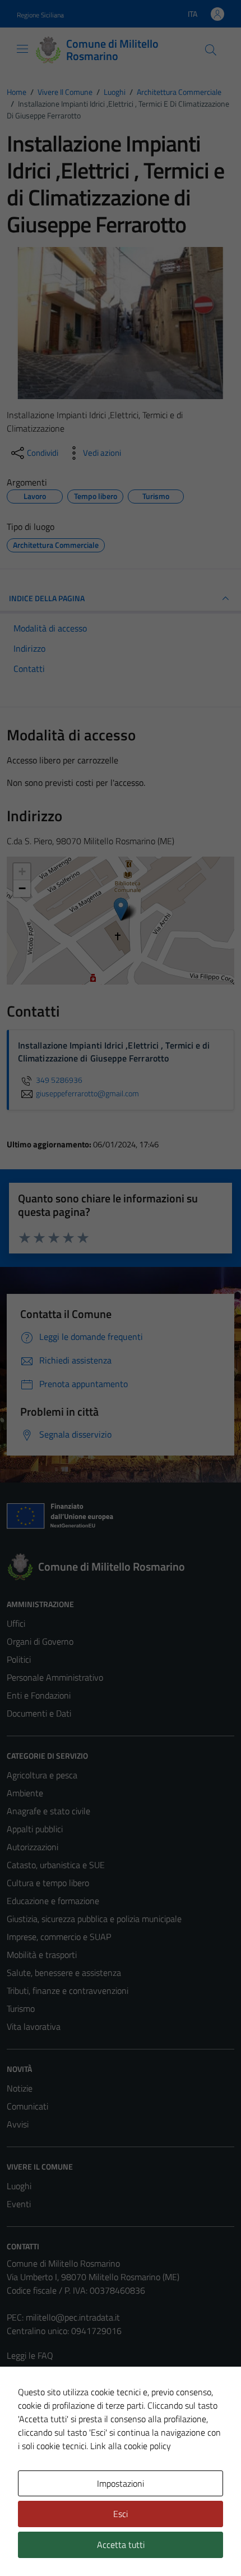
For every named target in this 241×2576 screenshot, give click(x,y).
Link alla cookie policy (131, 2446)
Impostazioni (121, 2483)
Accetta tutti (121, 2545)
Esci (121, 2514)
